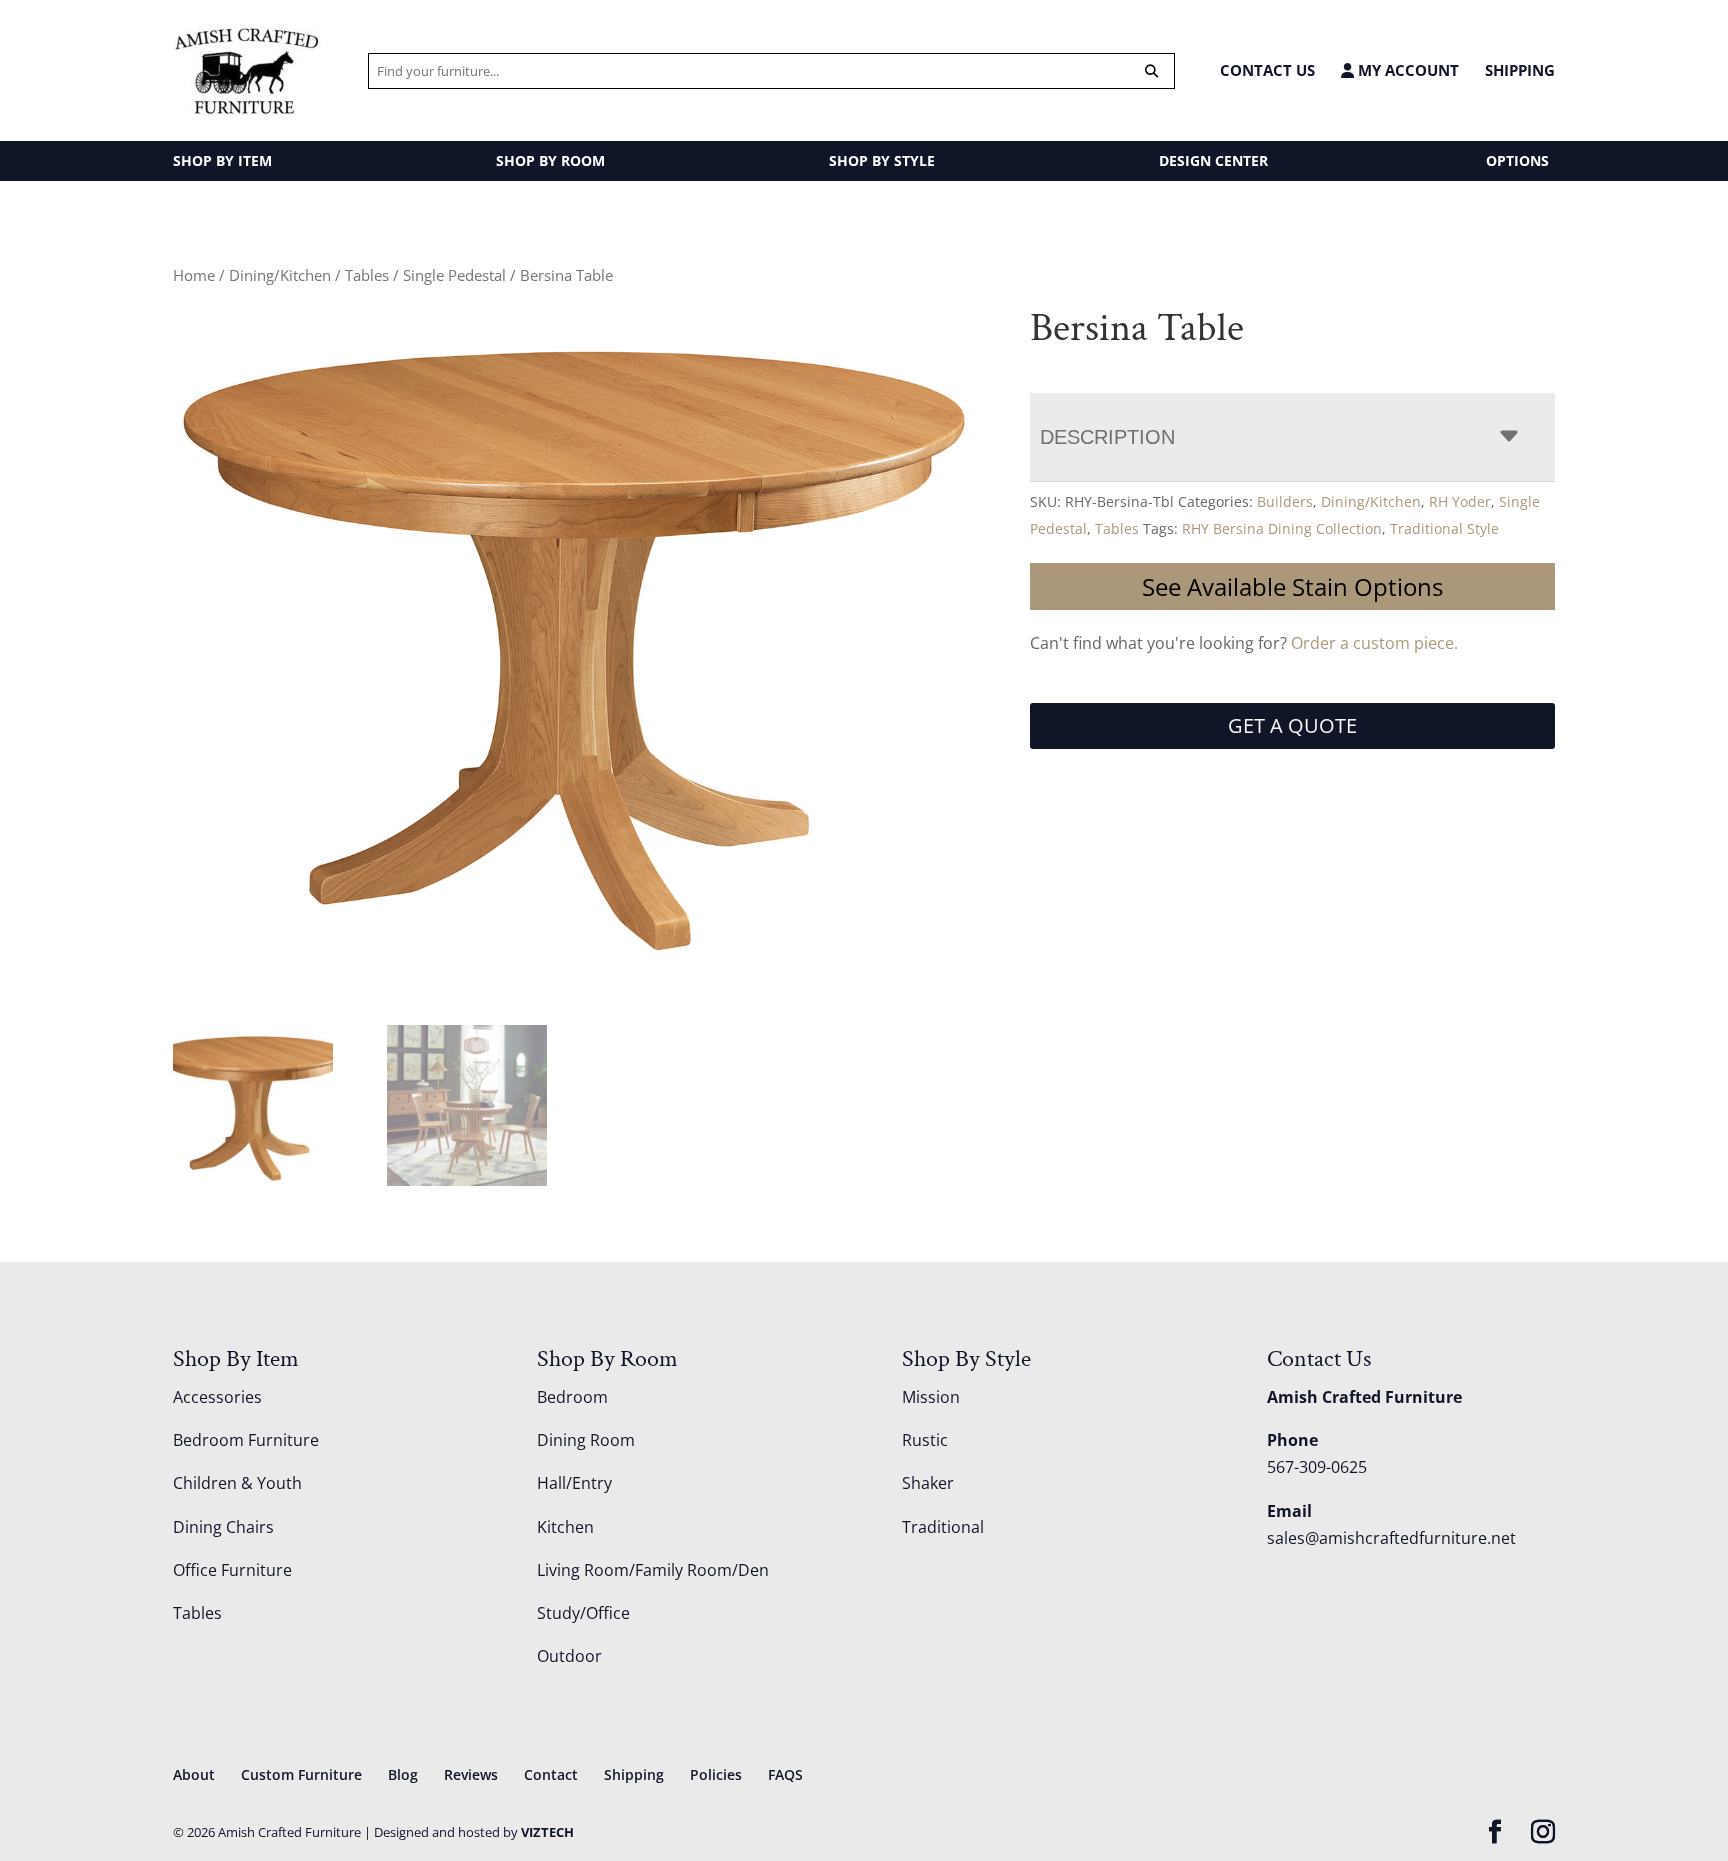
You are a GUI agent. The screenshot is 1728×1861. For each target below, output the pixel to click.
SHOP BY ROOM (550, 160)
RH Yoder (1460, 501)
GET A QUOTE (1292, 725)
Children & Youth (237, 1483)
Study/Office (583, 1613)
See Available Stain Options (1292, 586)
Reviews (471, 1774)
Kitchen (565, 1527)
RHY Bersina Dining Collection (1282, 528)
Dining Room (586, 1440)
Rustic (925, 1440)
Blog (403, 1774)
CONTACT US (1267, 70)
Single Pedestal (454, 275)
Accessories (217, 1397)
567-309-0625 (1317, 1467)
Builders (1285, 501)
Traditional (943, 1527)
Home (194, 275)
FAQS (785, 1774)
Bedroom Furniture (246, 1440)
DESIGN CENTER (1213, 160)
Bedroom (572, 1397)
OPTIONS (1517, 160)
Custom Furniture (301, 1774)
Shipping (1520, 70)
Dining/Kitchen (280, 275)
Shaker (928, 1483)
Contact (551, 1774)
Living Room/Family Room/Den (653, 1570)
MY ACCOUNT (1406, 70)
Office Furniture (232, 1570)
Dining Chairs (223, 1527)
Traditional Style (1444, 528)
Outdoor (569, 1656)
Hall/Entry (574, 1483)
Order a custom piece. (1374, 643)
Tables (367, 275)
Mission (931, 1397)
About (194, 1774)
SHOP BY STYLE (882, 160)
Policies (716, 1774)
